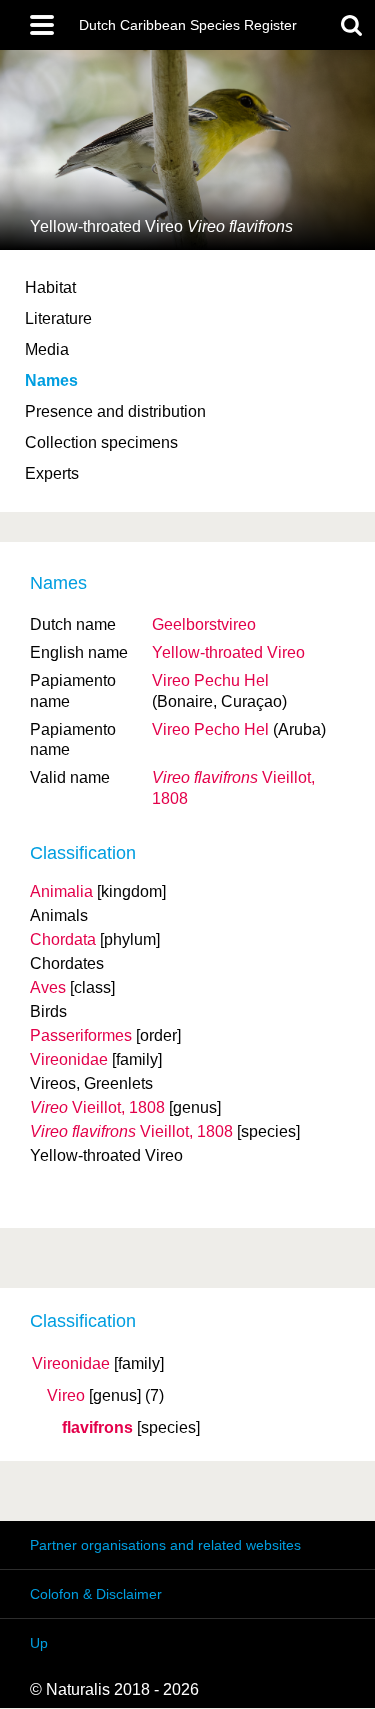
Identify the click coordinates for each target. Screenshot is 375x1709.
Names (51, 380)
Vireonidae (71, 1364)
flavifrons (97, 1428)
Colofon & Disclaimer (96, 1594)
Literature (58, 318)
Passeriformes (81, 1035)
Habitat (50, 287)
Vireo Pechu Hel (210, 680)
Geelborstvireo (204, 624)
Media (47, 349)
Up (39, 1643)
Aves (48, 987)
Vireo (66, 1396)
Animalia (61, 891)
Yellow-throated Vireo (228, 652)
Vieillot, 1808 (97, 1107)
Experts (52, 473)
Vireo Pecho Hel (210, 729)
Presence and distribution (115, 411)
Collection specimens (101, 442)
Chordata (63, 939)
